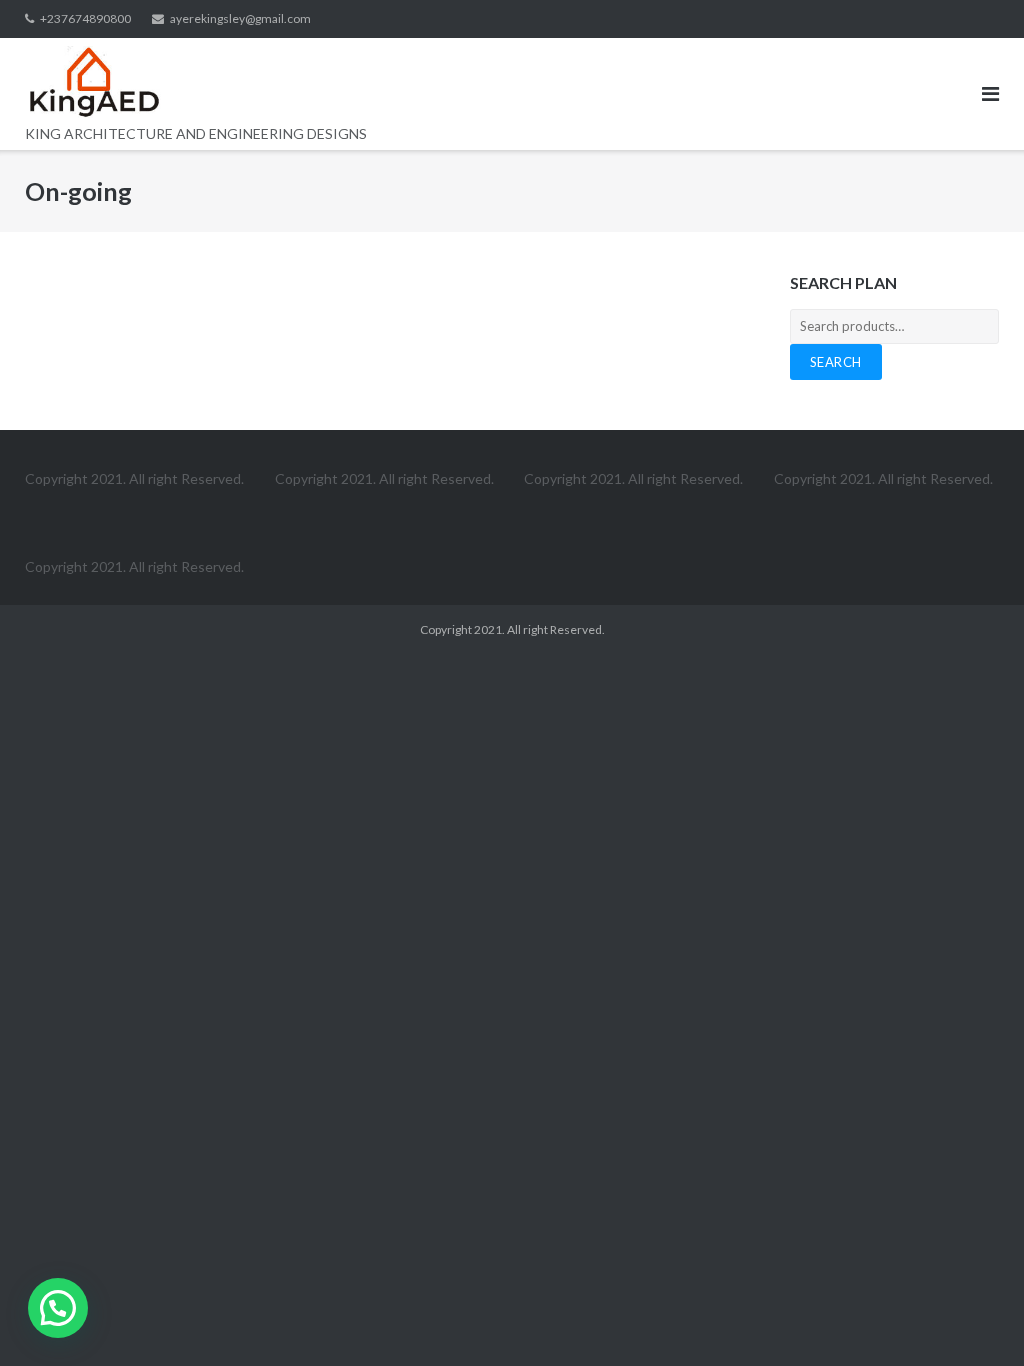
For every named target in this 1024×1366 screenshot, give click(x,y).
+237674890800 (85, 18)
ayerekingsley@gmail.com (240, 18)
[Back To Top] (974, 1318)
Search (836, 362)
